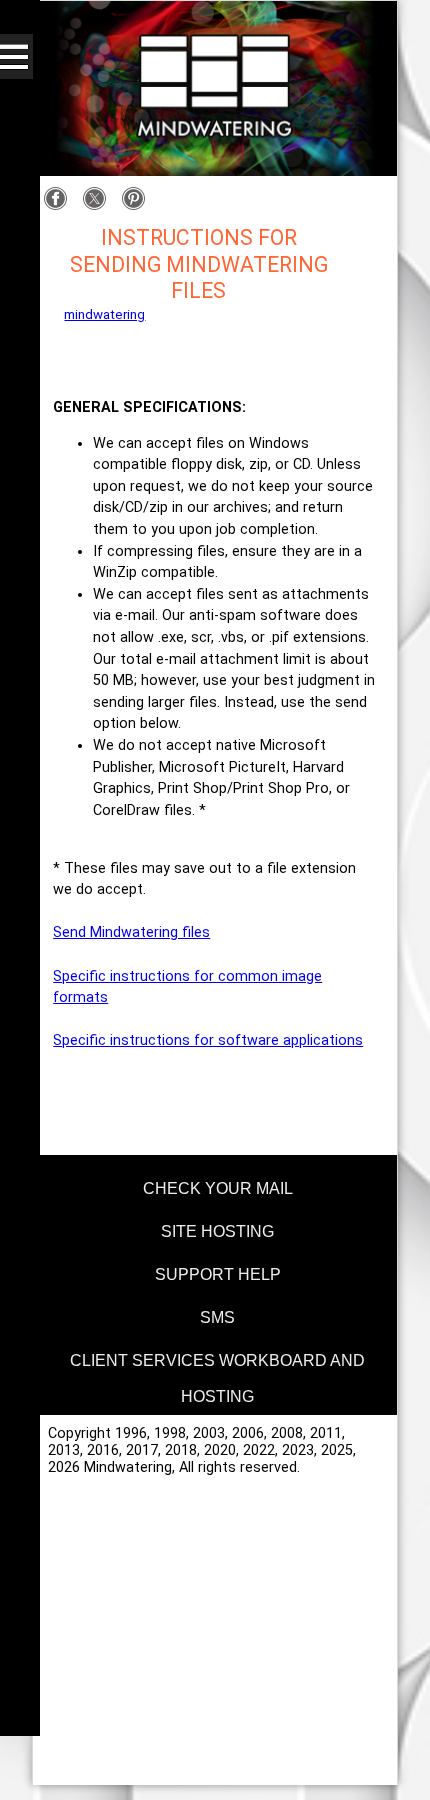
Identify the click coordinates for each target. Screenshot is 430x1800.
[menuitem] (215, 1185)
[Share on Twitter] (99, 206)
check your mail (218, 1188)
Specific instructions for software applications (208, 1040)
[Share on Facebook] (60, 206)
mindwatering (104, 314)
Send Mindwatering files (131, 932)
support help (218, 1274)
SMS (217, 1317)
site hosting (217, 1231)
